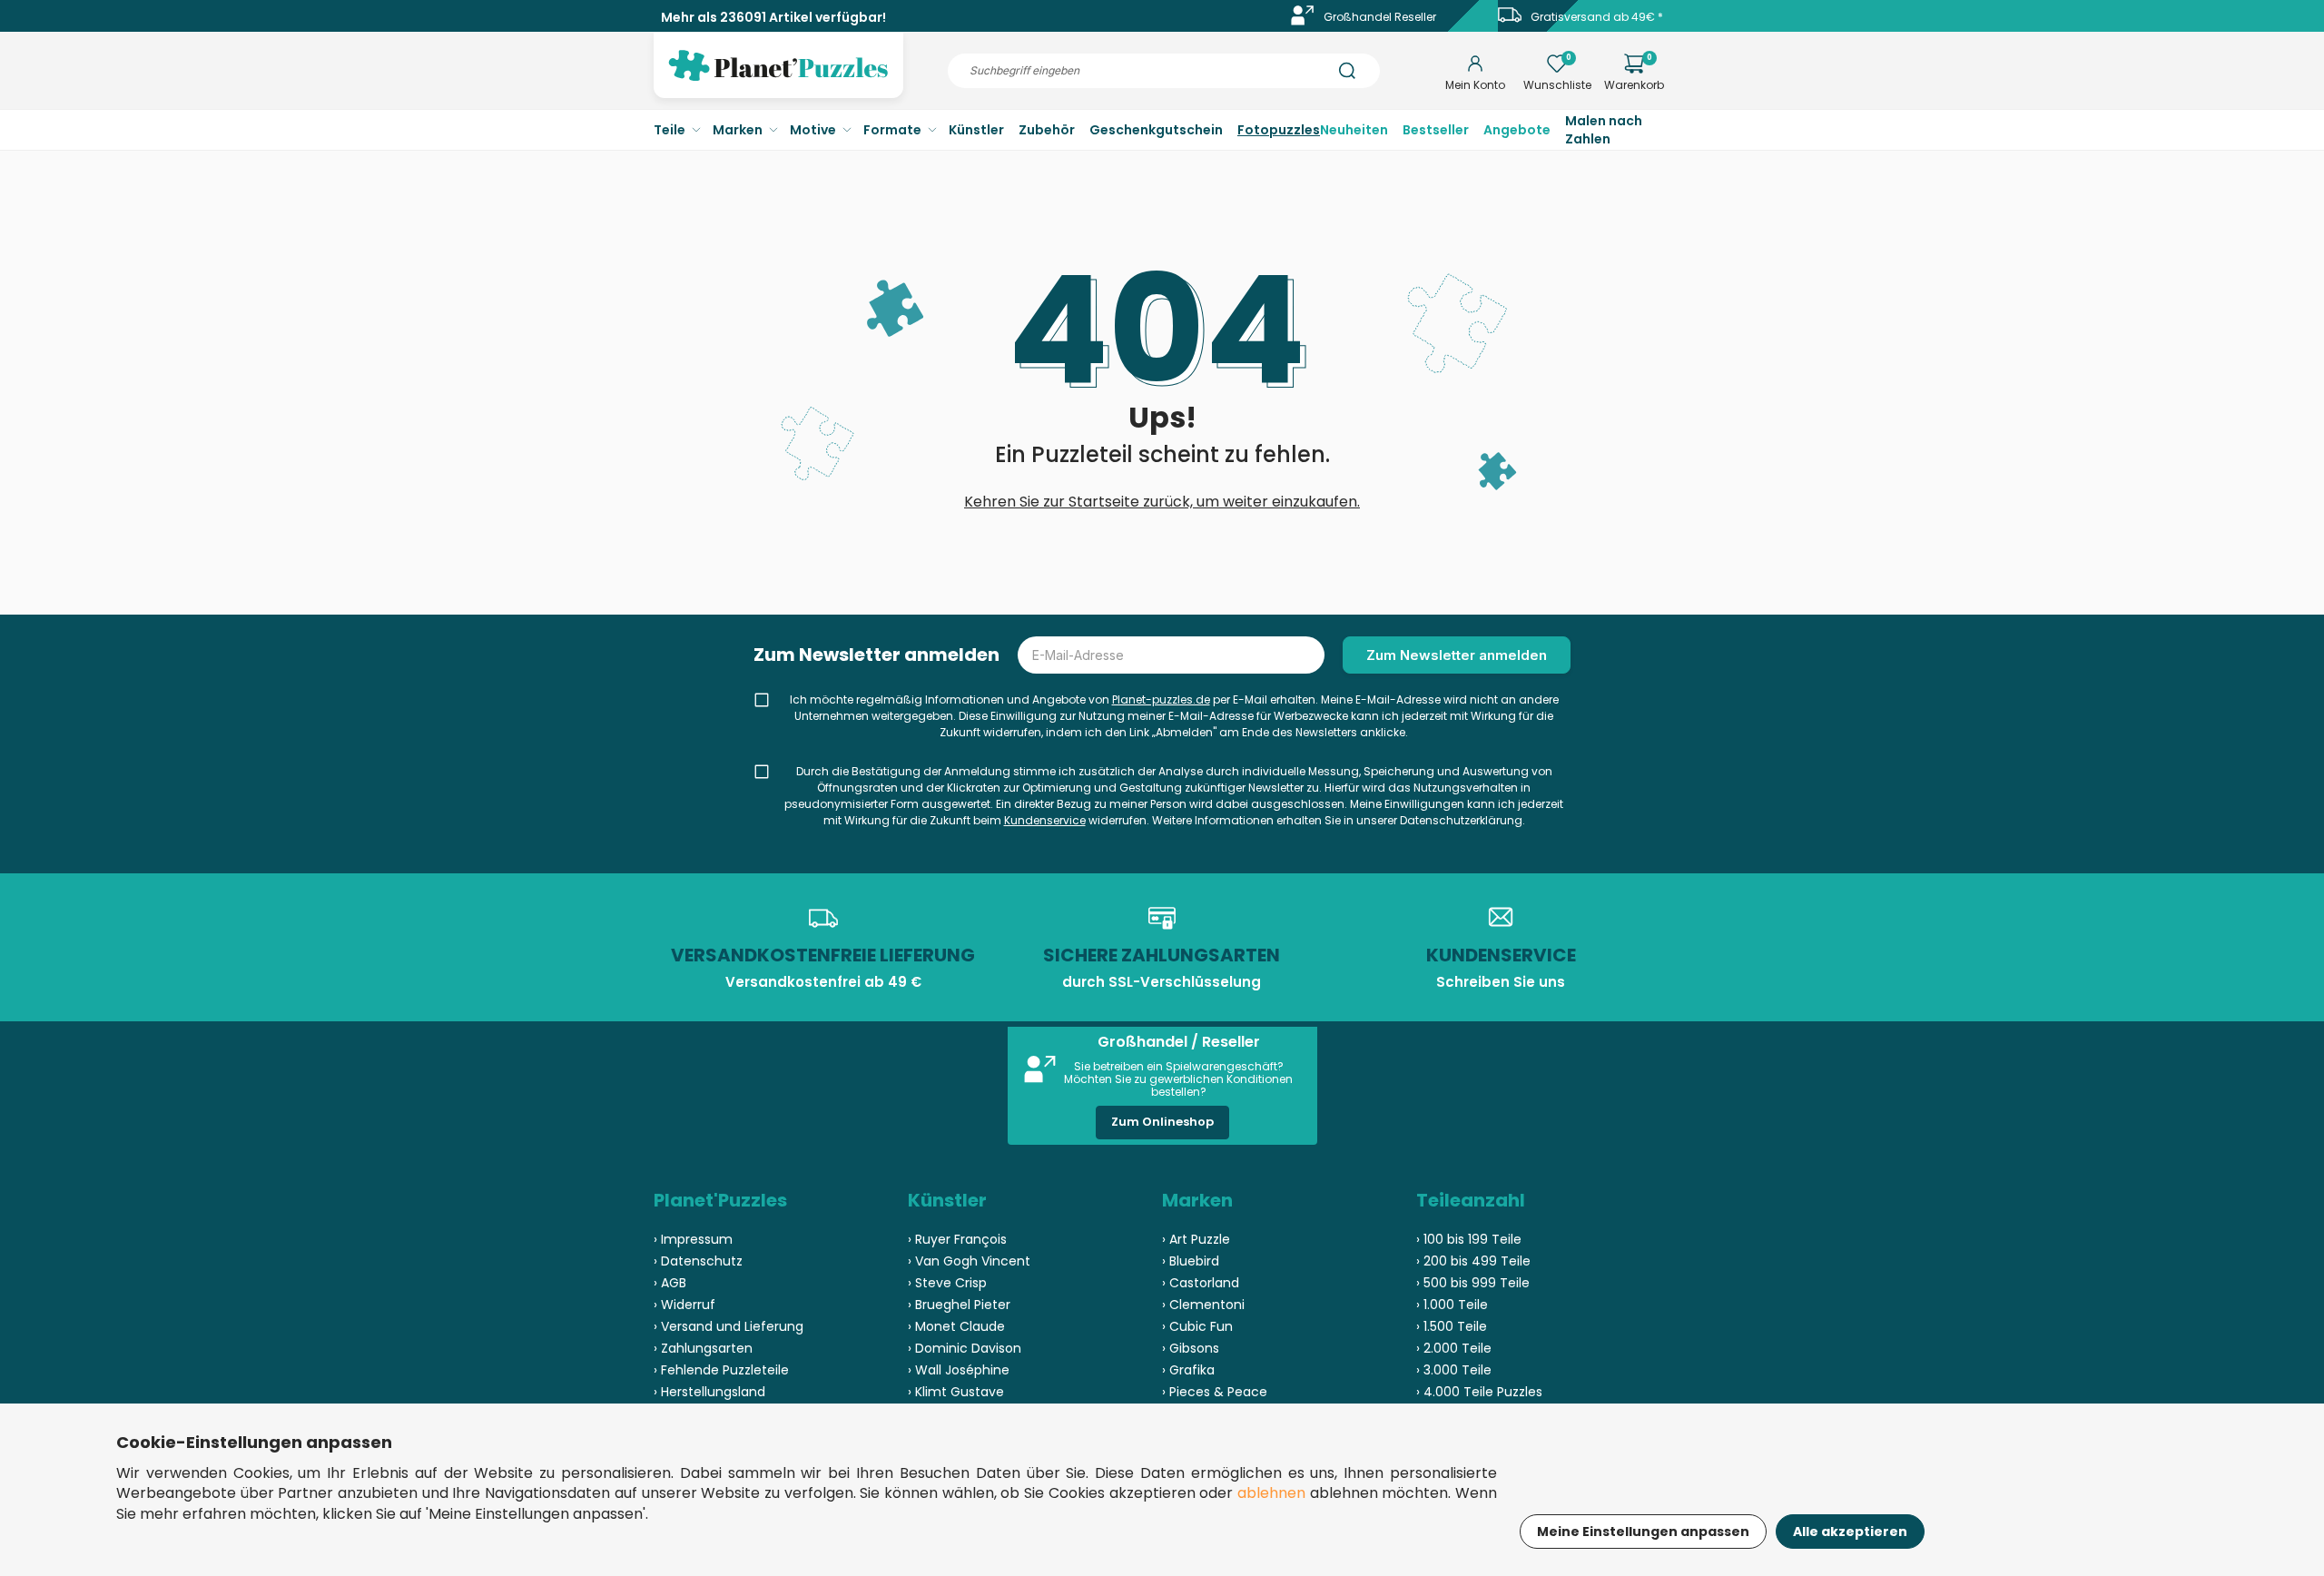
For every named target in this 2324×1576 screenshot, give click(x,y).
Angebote (1517, 130)
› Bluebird (1191, 1261)
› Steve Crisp (947, 1283)
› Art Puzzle (1196, 1239)
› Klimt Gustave (956, 1392)
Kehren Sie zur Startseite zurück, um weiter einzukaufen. (1162, 502)
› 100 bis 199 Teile (1469, 1239)
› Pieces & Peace (1215, 1392)
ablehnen (1271, 1493)
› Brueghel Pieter (959, 1305)
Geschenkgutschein (1156, 130)
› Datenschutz (698, 1261)
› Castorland (1201, 1283)
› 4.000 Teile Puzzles (1479, 1392)
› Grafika (1188, 1370)
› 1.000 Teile (1452, 1305)
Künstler (976, 130)
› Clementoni (1203, 1305)
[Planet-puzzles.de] (778, 80)
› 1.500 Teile (1452, 1326)
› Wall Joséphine (959, 1370)
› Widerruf (684, 1305)
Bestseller (1436, 130)
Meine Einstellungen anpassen (1643, 1532)
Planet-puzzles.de (1161, 699)
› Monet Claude (956, 1326)
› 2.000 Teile (1454, 1348)
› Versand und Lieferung (729, 1326)
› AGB (670, 1283)
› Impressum (693, 1239)
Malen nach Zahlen (1604, 130)
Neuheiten (1354, 130)
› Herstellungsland (709, 1392)
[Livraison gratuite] (1510, 21)
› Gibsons (1191, 1348)
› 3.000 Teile (1454, 1370)
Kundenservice (1045, 820)
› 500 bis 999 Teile (1473, 1283)
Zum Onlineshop (1162, 1122)
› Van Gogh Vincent (969, 1261)
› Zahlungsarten (703, 1348)
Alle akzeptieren (1850, 1532)
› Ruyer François (957, 1239)
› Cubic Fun (1197, 1326)
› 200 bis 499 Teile (1473, 1261)
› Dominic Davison (965, 1348)
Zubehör (1047, 130)
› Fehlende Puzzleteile (721, 1370)
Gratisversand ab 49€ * (1597, 17)
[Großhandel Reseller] (1303, 21)
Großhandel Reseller (1380, 17)
